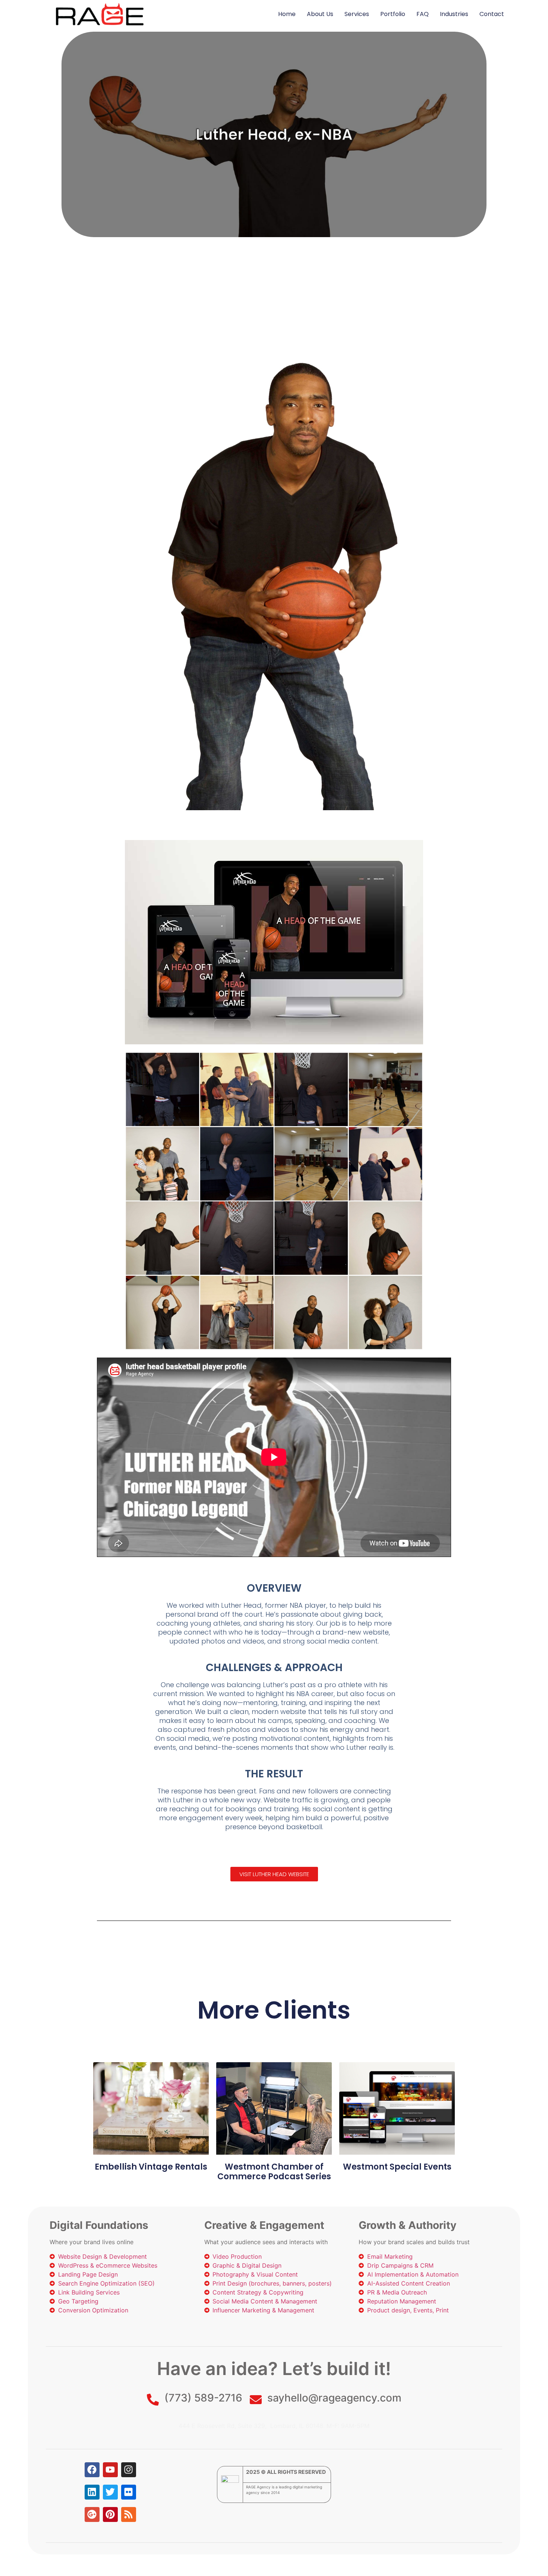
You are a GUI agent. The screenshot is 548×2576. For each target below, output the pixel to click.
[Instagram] (129, 2470)
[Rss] (129, 2514)
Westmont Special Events (397, 2167)
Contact (492, 14)
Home (287, 14)
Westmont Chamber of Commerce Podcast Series (274, 2172)
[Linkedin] (92, 2492)
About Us (320, 14)
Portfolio (393, 14)
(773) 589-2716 (203, 2398)
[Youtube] (110, 2470)
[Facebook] (92, 2470)
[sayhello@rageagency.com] (256, 2400)
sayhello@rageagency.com (334, 2398)
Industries (454, 14)
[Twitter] (110, 2492)
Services (357, 14)
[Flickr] (129, 2492)
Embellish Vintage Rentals (151, 2167)
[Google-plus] (92, 2514)
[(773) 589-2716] (153, 2400)
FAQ (423, 14)
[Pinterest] (110, 2514)
